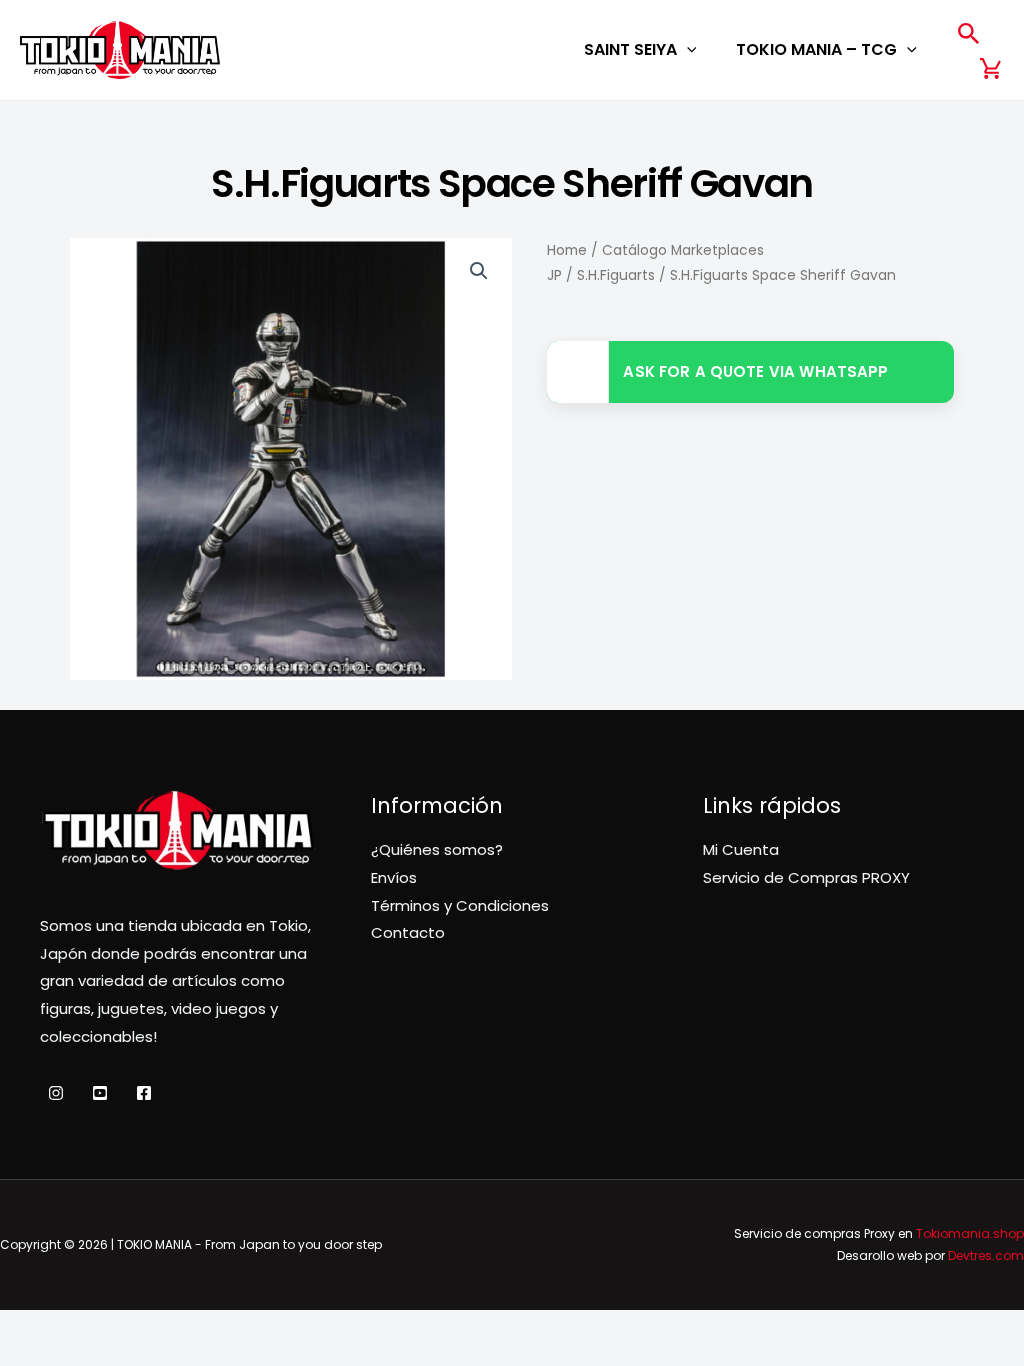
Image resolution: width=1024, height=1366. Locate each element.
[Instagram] (56, 1093)
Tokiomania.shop (970, 1233)
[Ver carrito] (991, 68)
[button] (687, 49)
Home (567, 250)
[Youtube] (100, 1093)
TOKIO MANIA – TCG (816, 49)
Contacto (408, 932)
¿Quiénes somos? (437, 849)
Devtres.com (986, 1255)
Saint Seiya (630, 49)
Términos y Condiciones (460, 905)
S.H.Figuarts (616, 275)
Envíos (394, 877)
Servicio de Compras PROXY (806, 877)
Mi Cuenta (741, 849)
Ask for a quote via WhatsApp (755, 371)
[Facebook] (144, 1093)
